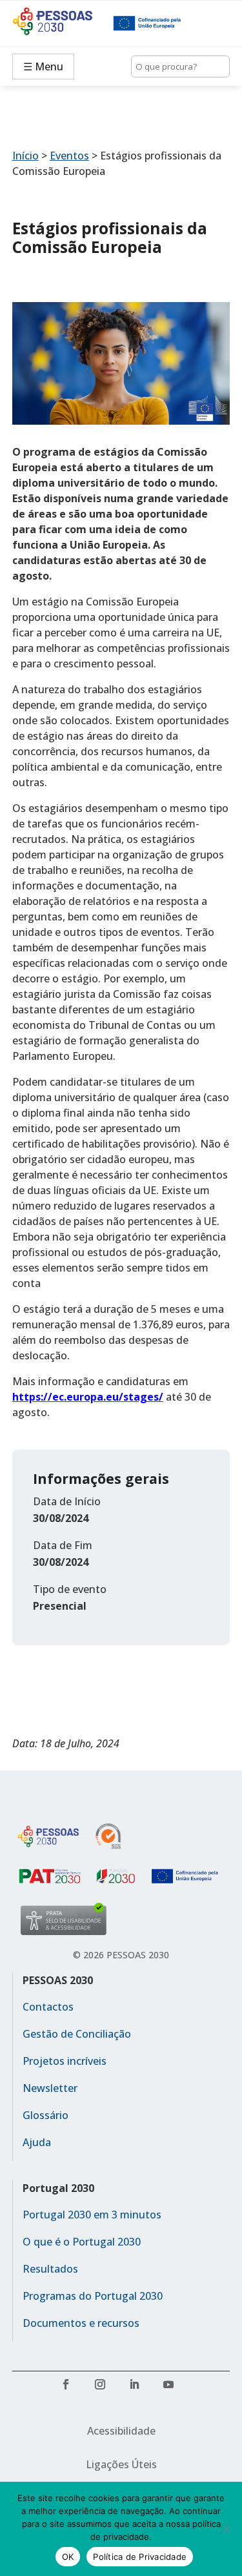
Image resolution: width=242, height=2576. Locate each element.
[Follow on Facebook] (70, 2388)
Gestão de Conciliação (77, 2034)
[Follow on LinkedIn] (138, 2388)
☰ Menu (43, 66)
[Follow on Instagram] (104, 2388)
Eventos (69, 156)
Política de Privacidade (140, 2557)
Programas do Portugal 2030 (93, 2296)
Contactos (48, 2007)
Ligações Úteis (121, 2464)
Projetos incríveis (65, 2061)
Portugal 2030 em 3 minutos (92, 2215)
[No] (226, 2529)
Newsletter (50, 2088)
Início (25, 156)
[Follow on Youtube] (173, 2388)
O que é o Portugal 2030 (82, 2242)
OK (68, 2557)
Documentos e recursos (81, 2323)
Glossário (45, 2115)
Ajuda (37, 2142)
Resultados (50, 2269)
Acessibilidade (121, 2431)
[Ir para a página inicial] (63, 23)
